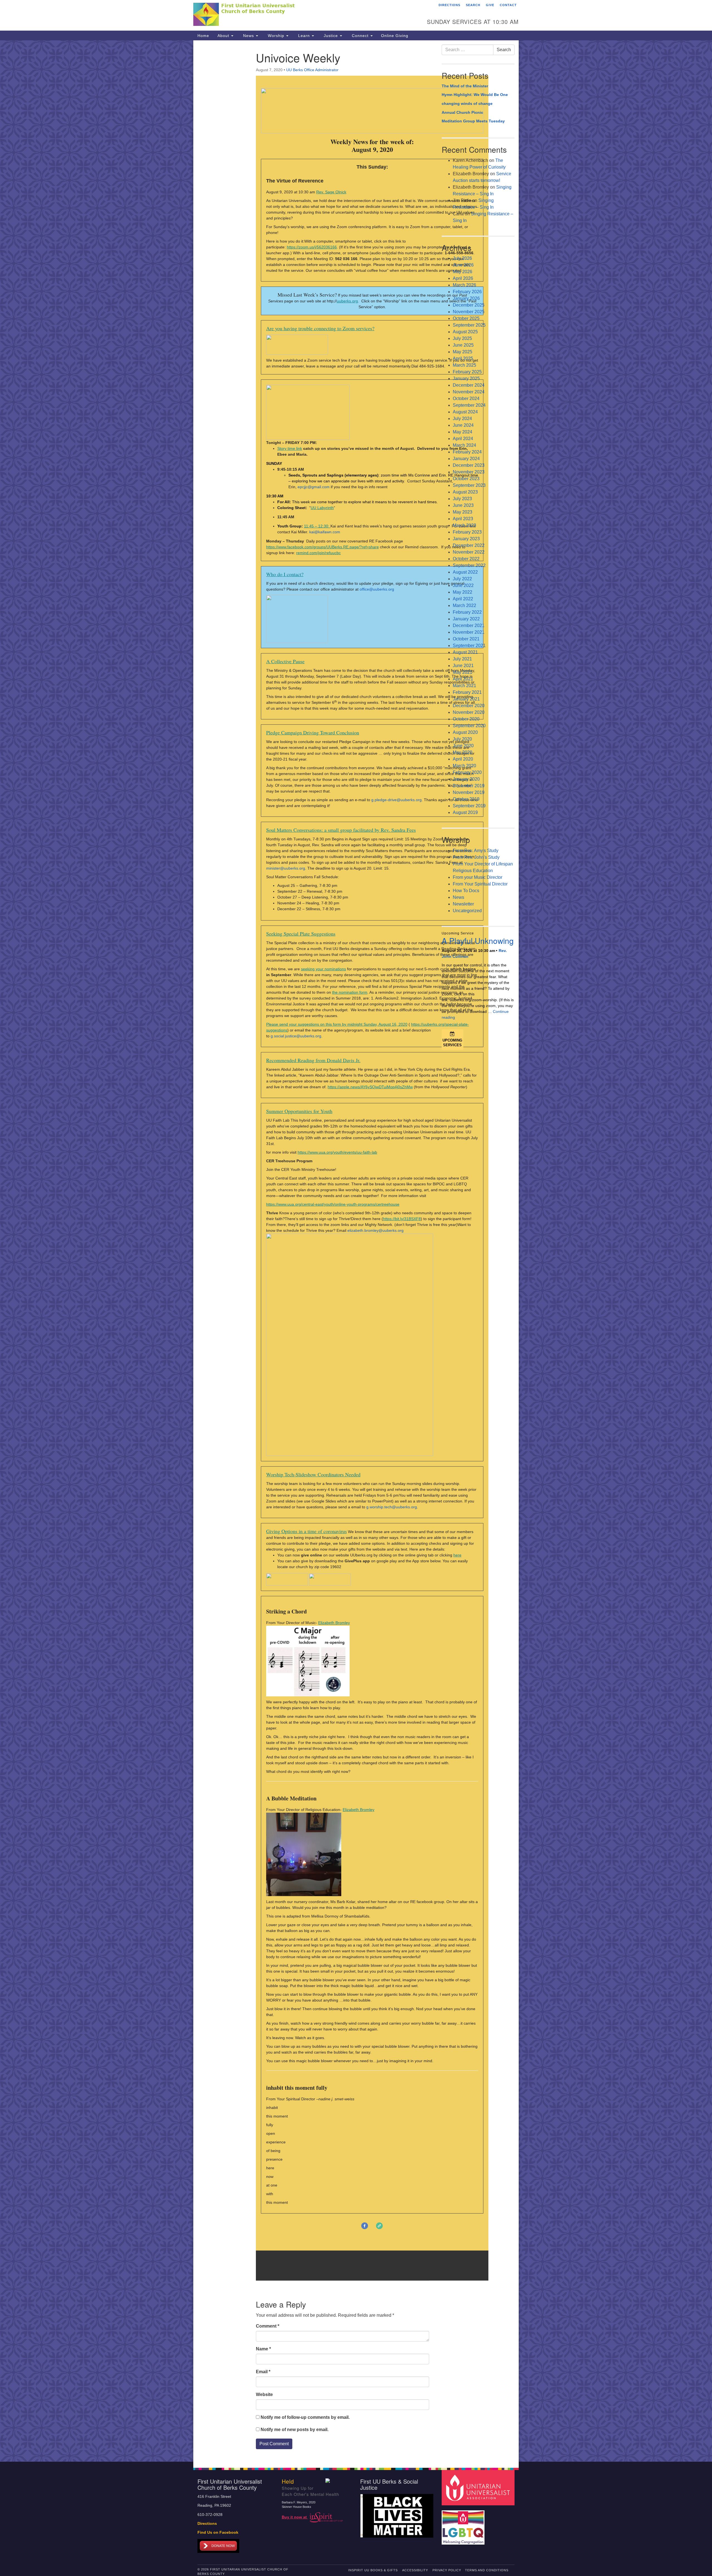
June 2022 (463, 585)
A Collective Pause (285, 661)
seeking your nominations (323, 969)
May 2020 (463, 752)
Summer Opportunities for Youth (299, 1111)
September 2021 (469, 646)
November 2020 (469, 712)
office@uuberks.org (377, 589)
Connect (360, 36)
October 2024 (466, 399)
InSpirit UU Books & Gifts (373, 2570)
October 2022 (466, 559)
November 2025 (469, 312)
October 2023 (466, 479)
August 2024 (465, 412)
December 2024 (469, 385)
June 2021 (463, 666)
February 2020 (467, 772)
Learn (304, 36)
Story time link (290, 448)
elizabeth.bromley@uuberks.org (375, 1230)
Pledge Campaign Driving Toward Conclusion (313, 732)
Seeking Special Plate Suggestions (301, 934)
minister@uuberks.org (286, 868)
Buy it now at (295, 2517)
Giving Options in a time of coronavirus (306, 1531)
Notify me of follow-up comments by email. (305, 2417)
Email (263, 2372)
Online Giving (395, 36)
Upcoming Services (452, 1043)
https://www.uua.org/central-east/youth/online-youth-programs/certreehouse (333, 1204)
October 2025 (466, 318)
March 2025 (464, 365)
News (249, 36)
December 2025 (469, 305)
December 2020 (469, 706)
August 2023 (465, 492)
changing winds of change (467, 103)
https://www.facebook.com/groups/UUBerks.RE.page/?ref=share (322, 547)
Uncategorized (467, 911)
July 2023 (462, 499)
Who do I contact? (285, 574)
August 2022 (465, 572)
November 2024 (469, 392)
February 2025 (467, 372)
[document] (356, 1251)
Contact (508, 5)
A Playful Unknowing (478, 941)
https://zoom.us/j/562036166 (312, 247)
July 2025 (462, 338)
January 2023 (466, 539)
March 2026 (464, 285)
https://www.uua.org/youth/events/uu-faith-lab (337, 1152)
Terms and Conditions (487, 2570)
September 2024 (469, 405)
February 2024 (467, 452)
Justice (331, 36)
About (224, 36)
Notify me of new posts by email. (295, 2430)
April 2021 (463, 679)
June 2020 (463, 746)
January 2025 (466, 378)
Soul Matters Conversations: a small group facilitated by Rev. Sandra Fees (341, 830)
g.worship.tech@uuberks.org (392, 1507)
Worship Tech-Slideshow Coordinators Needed (313, 1474)
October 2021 (466, 639)
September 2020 (469, 726)
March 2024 (464, 445)
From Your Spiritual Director (480, 884)
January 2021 (466, 699)
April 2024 (463, 439)
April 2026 (463, 278)
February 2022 (467, 612)
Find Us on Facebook (218, 2532)
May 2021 (463, 672)
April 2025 (463, 358)
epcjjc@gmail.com (314, 487)
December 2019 (469, 786)
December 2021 (469, 626)
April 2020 (463, 759)
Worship (276, 36)
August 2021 (465, 652)
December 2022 (469, 545)
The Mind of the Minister (465, 86)
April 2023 (463, 519)
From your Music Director (478, 877)
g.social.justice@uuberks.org (296, 1036)
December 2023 (469, 465)
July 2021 (462, 659)
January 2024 (466, 459)
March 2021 (464, 686)
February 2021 (467, 692)
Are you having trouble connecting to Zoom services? (320, 328)
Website (264, 2394)
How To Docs (466, 891)
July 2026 (462, 258)
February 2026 (467, 292)
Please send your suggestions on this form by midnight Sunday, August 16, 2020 (337, 1024)
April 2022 (463, 599)
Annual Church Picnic (462, 112)
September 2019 (469, 806)
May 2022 (463, 592)
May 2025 (463, 352)
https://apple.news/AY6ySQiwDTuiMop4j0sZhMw (370, 1087)
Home (203, 36)
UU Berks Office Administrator (312, 70)
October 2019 (466, 799)
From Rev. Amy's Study (476, 851)
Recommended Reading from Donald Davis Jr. (313, 1060)
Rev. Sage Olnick (331, 192)
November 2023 (469, 472)
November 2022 (469, 552)
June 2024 (463, 425)
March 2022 (464, 605)
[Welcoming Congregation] (464, 2525)
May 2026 (463, 272)
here (457, 1555)
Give (490, 5)
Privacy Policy (447, 2570)
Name (263, 2349)
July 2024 (462, 419)
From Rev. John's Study (476, 857)
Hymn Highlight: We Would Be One (475, 95)
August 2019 (465, 812)
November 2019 (469, 792)
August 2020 (465, 732)
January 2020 (466, 779)
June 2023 (463, 505)
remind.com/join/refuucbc (318, 553)
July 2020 (462, 739)
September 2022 (469, 565)
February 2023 (467, 532)
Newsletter (463, 904)
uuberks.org (347, 301)
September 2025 (469, 325)
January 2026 (466, 298)
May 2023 (463, 512)
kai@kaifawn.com (325, 532)
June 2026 (463, 265)
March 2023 (464, 525)
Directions (449, 5)
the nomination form (350, 992)
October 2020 (466, 719)
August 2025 (465, 332)
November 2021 (469, 632)
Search (473, 5)
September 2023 (469, 485)
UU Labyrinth (322, 508)
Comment (268, 2326)
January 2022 (466, 619)
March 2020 (464, 766)
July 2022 (462, 579)
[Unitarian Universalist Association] (479, 2487)
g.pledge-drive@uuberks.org (396, 800)
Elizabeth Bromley (334, 1623)
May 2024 (463, 432)
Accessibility (415, 2570)
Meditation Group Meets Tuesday (473, 121)
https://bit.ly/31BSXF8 (402, 1219)
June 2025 (463, 345)
